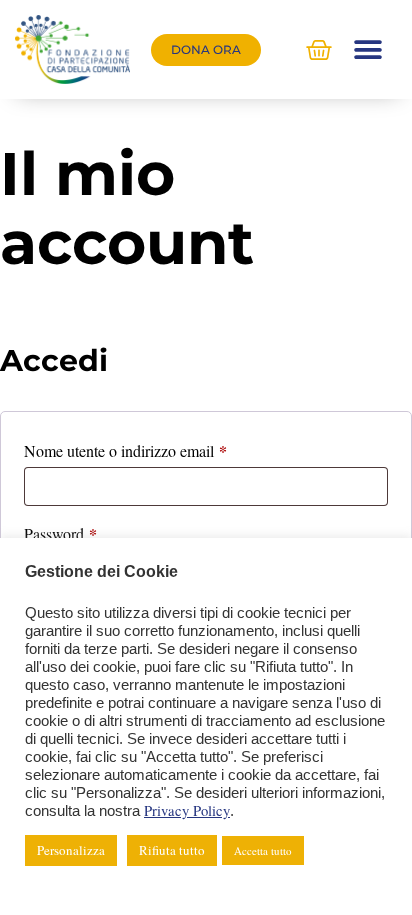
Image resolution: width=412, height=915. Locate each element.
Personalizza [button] (71, 850)
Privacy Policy (187, 810)
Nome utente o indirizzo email (154, 448)
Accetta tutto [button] (263, 850)
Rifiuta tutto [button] (172, 850)
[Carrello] (319, 50)
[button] (368, 49)
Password (89, 531)
